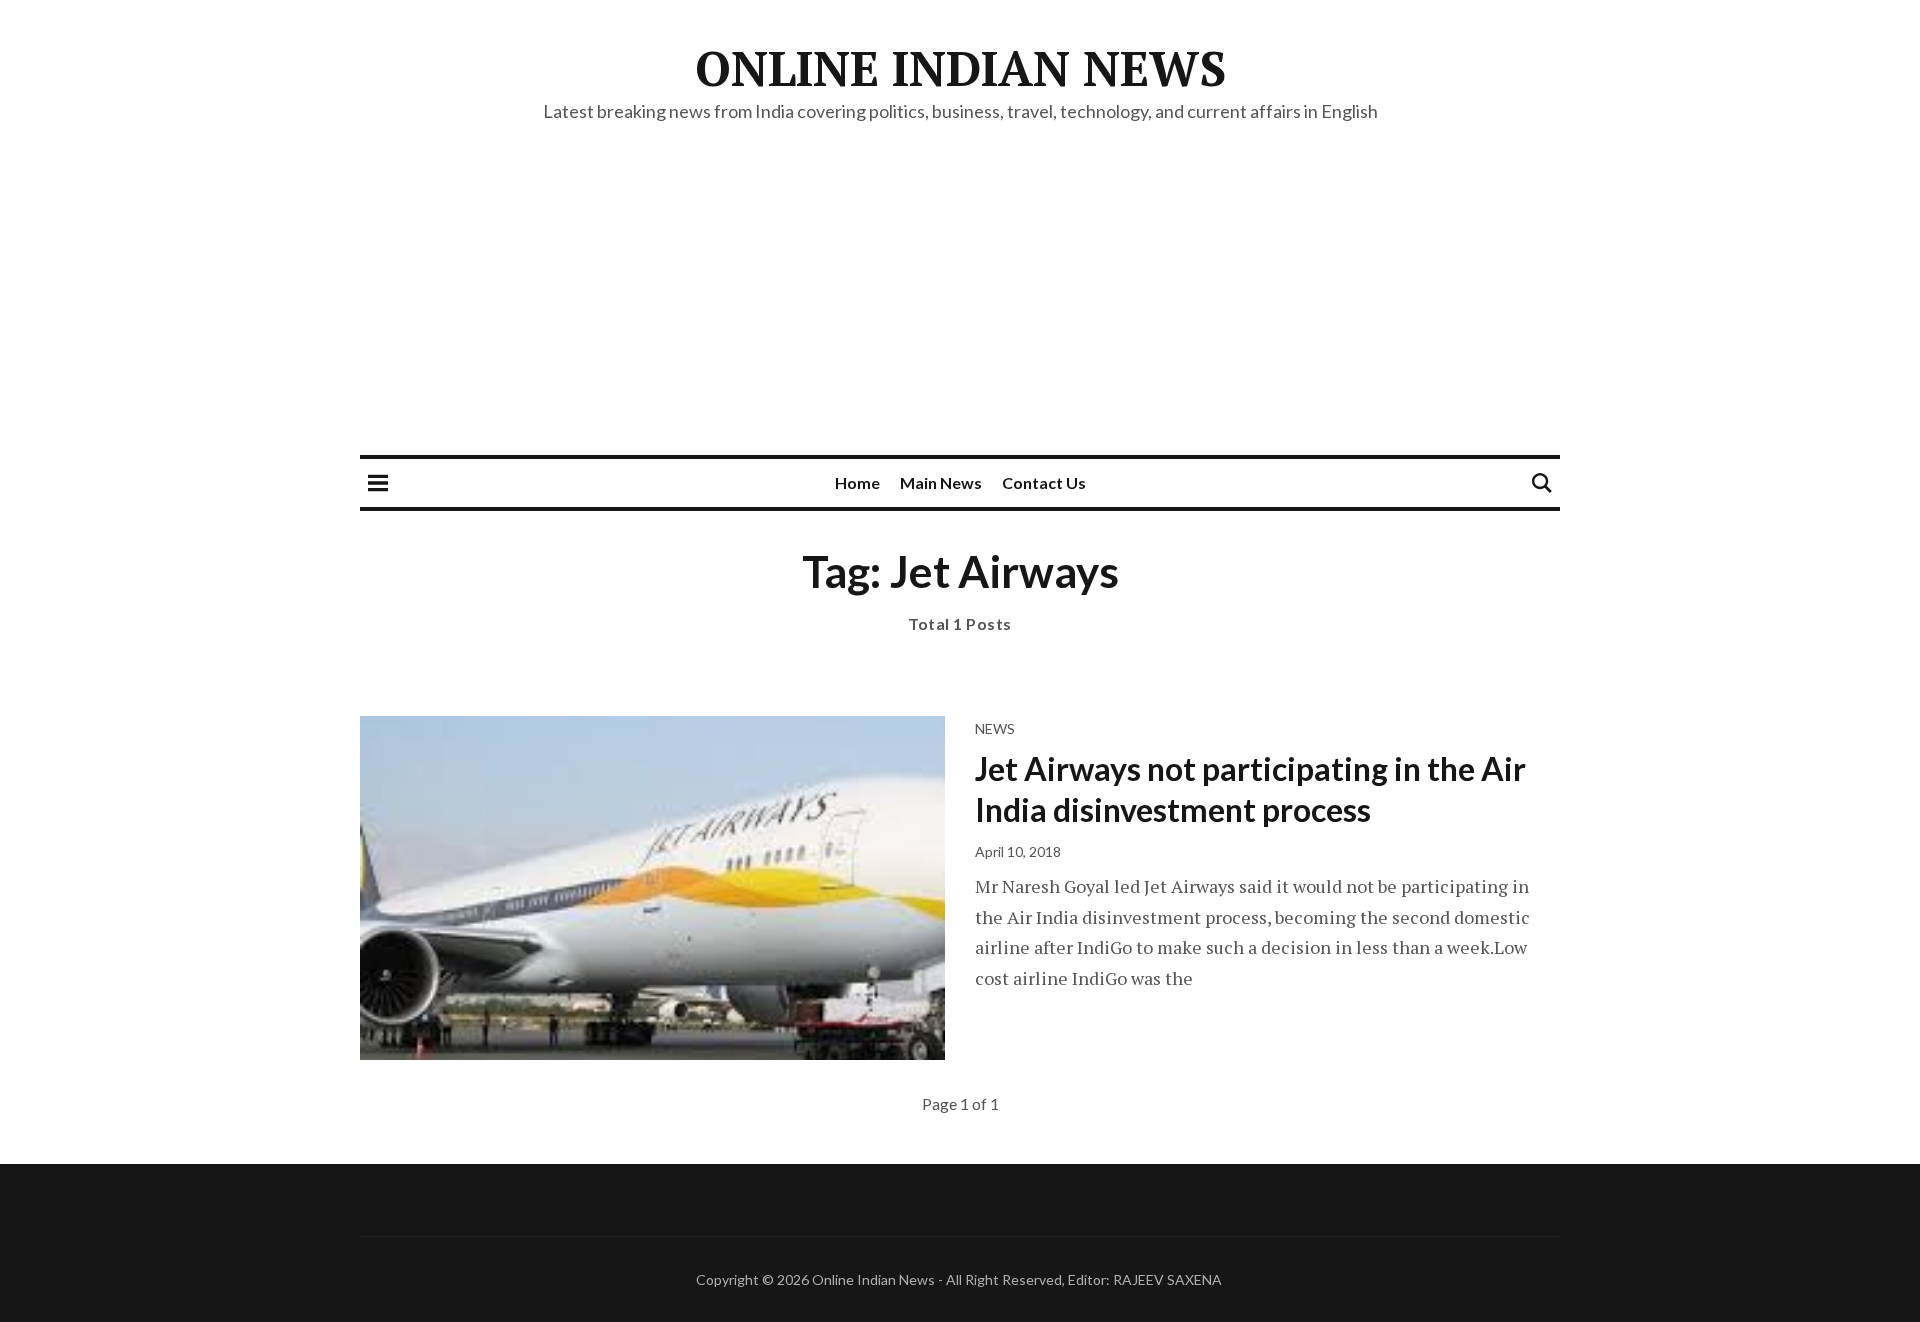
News (995, 728)
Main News (941, 482)
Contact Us (1044, 482)
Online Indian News (960, 68)
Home (857, 482)
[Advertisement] (960, 305)
